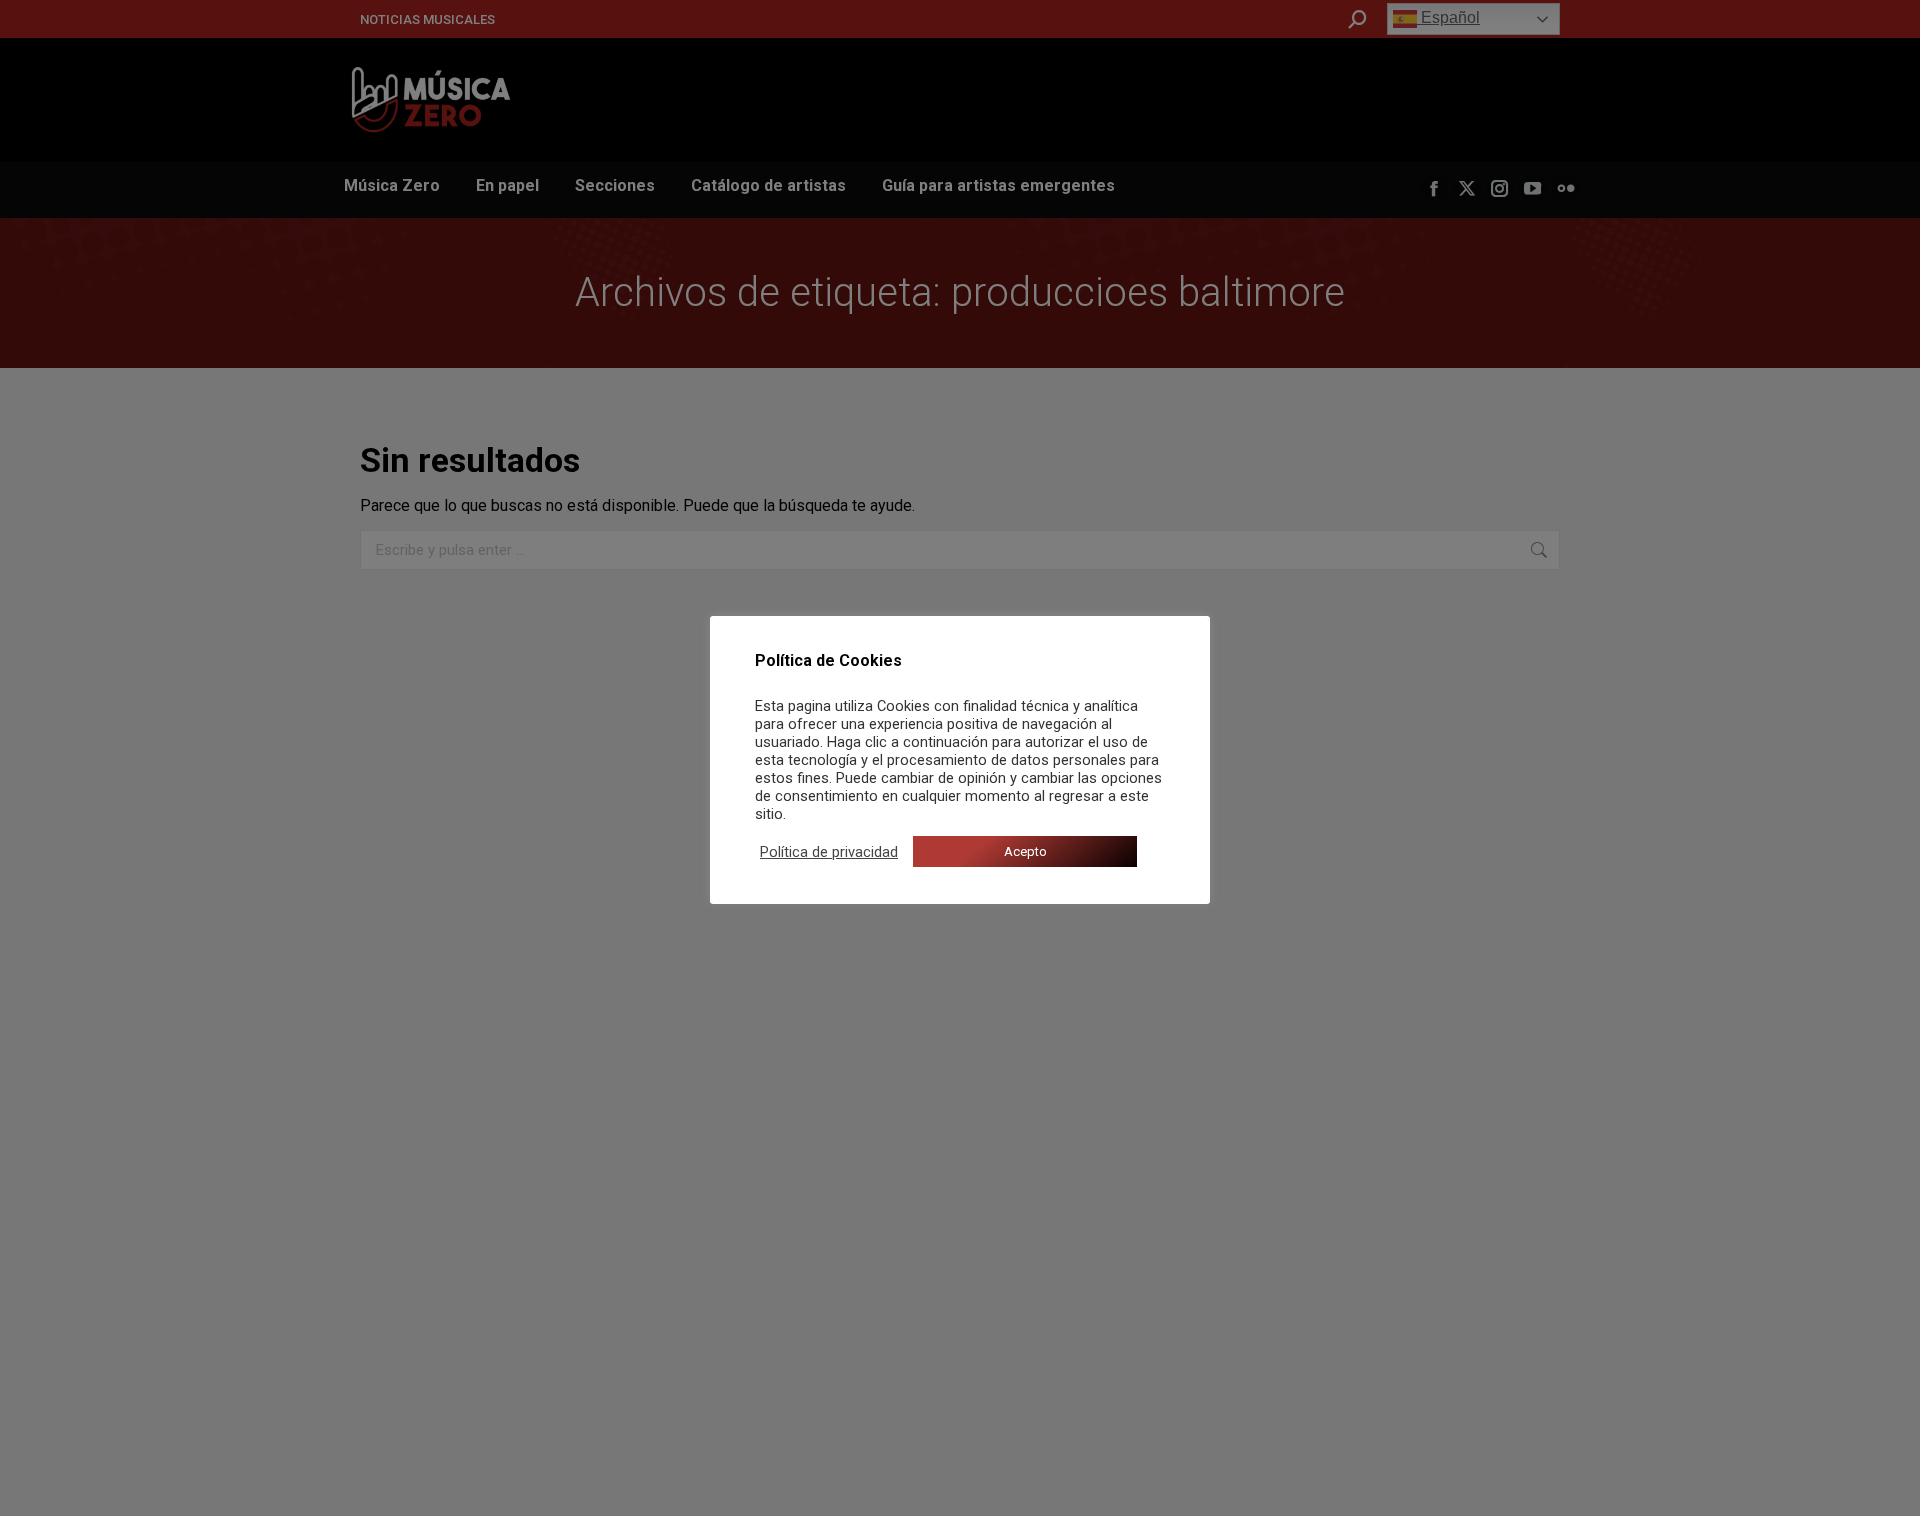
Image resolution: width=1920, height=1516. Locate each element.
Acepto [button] (1025, 851)
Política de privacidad (829, 852)
